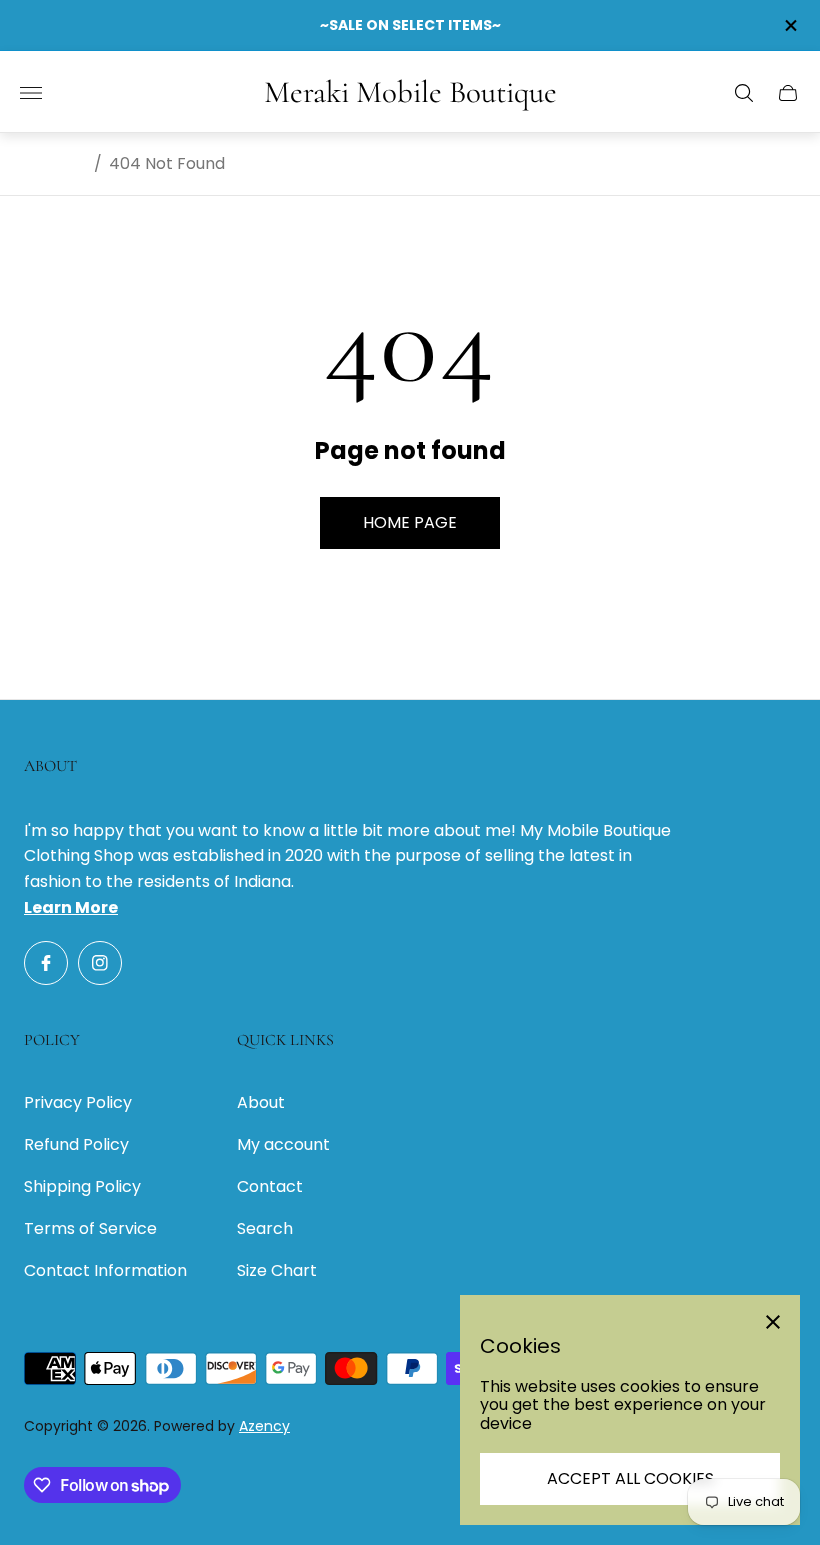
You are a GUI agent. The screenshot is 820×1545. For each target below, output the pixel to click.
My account (283, 1144)
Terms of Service (90, 1228)
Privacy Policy (78, 1102)
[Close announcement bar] (789, 25)
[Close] (773, 1322)
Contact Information (105, 1270)
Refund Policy (76, 1144)
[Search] (744, 93)
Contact (270, 1186)
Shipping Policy (82, 1186)
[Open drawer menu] (31, 93)
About (261, 1102)
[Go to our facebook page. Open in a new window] (46, 963)
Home (63, 164)
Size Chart (277, 1270)
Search (265, 1228)
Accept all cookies (630, 1478)
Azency (264, 1426)
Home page (410, 522)
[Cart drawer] (788, 93)
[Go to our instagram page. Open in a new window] (100, 963)
